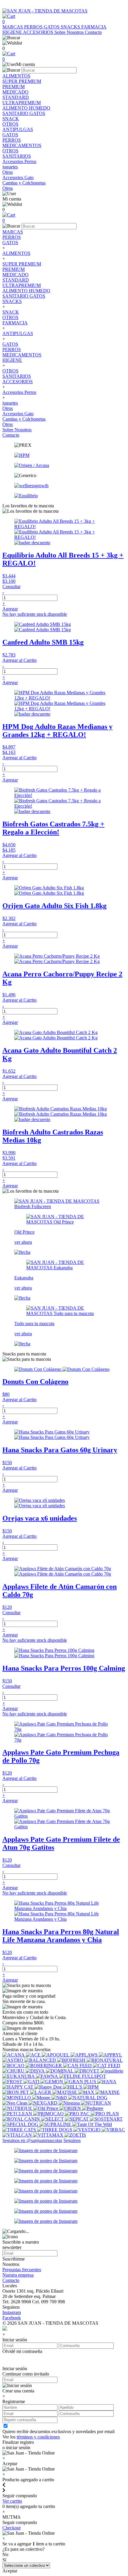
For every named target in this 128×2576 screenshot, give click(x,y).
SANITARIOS (17, 376)
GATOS (52, 27)
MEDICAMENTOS (22, 355)
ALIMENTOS (16, 253)
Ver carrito (12, 2501)
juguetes (10, 403)
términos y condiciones (38, 2437)
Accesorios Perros (19, 392)
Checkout (11, 2528)
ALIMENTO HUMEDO (26, 291)
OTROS (10, 317)
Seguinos (72, 2140)
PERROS (34, 27)
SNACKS (71, 27)
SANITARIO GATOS (24, 296)
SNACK (11, 312)
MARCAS (13, 27)
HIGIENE (13, 32)
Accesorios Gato (18, 414)
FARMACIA (94, 27)
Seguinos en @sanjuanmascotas (32, 2140)
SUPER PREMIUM (22, 264)
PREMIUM (14, 269)
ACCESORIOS (39, 32)
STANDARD (16, 280)
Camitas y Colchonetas (24, 419)
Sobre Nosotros (70, 32)
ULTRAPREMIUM (22, 285)
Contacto (93, 32)
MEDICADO (15, 275)
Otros (8, 408)
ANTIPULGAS (18, 333)
